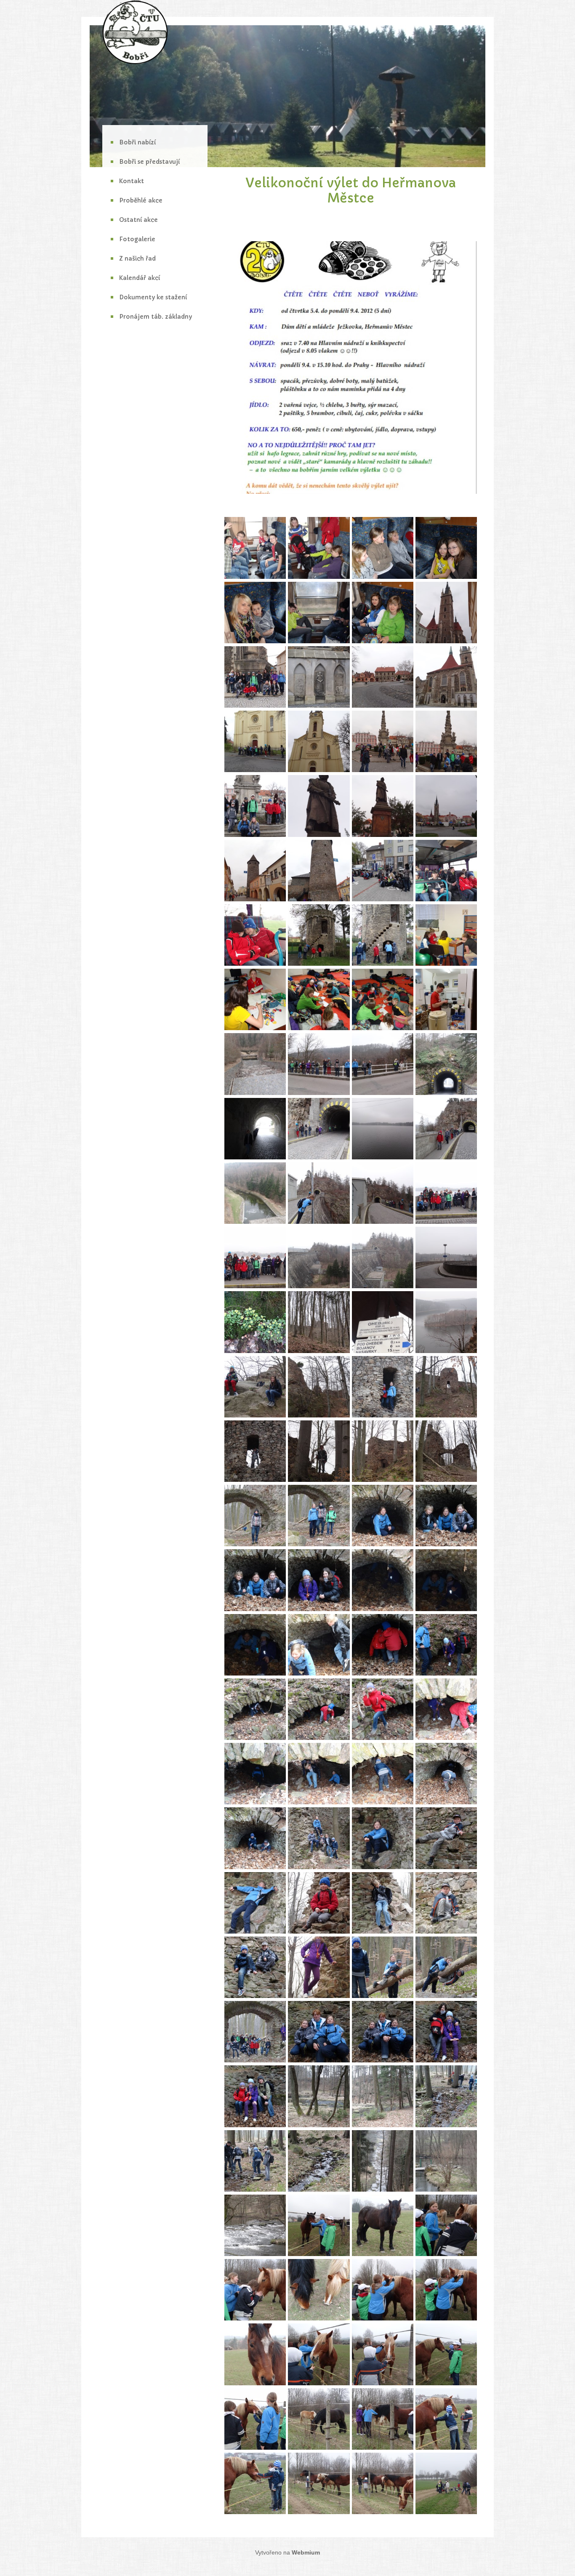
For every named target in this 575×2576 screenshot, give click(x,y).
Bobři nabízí (137, 142)
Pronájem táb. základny (156, 317)
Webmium (306, 2552)
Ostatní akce (138, 220)
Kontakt (132, 181)
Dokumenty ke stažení (153, 297)
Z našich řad (137, 258)
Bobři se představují (149, 162)
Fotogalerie (137, 239)
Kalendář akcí (140, 278)
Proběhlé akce (141, 200)
